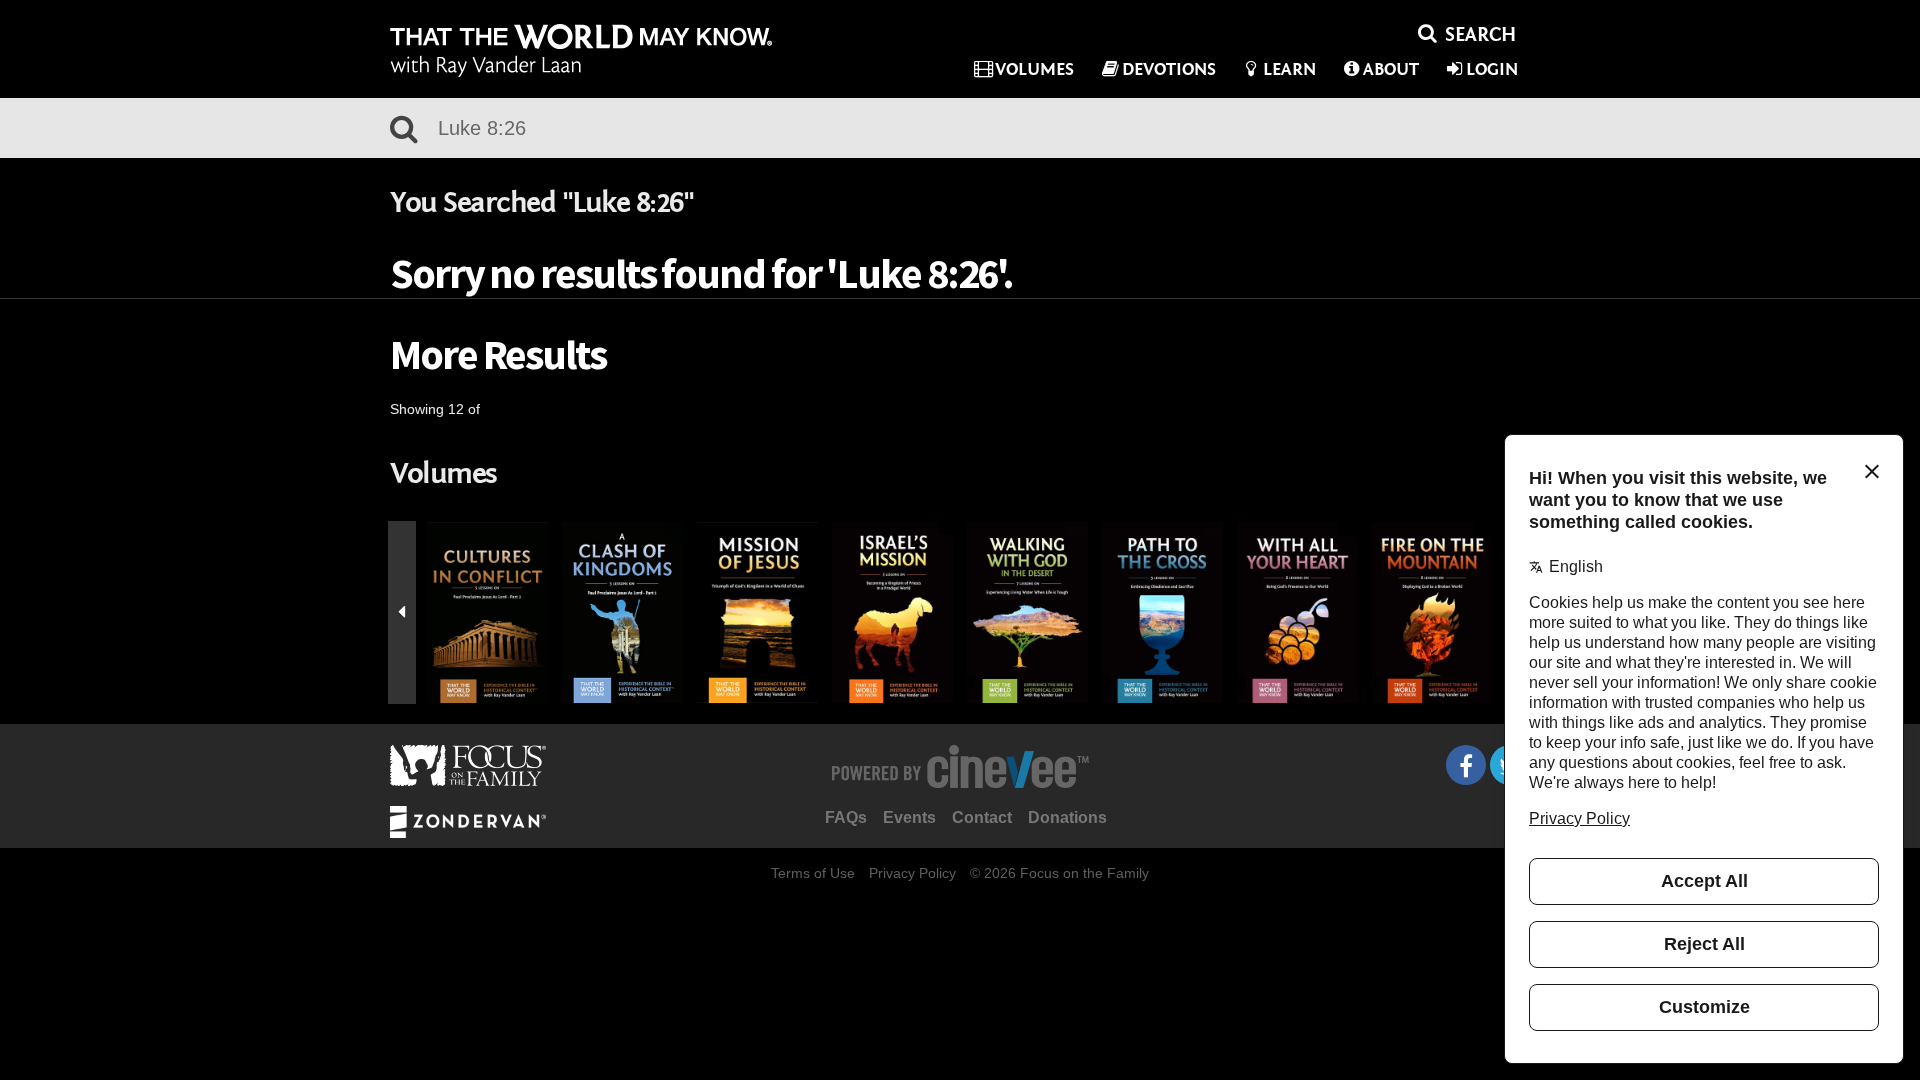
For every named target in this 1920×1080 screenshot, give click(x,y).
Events (909, 817)
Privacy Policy (912, 873)
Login (1492, 69)
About (1391, 69)
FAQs (846, 817)
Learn (1289, 69)
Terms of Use (813, 873)
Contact (982, 817)
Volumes (1034, 69)
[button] (402, 613)
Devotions (1169, 69)
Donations (1067, 817)
